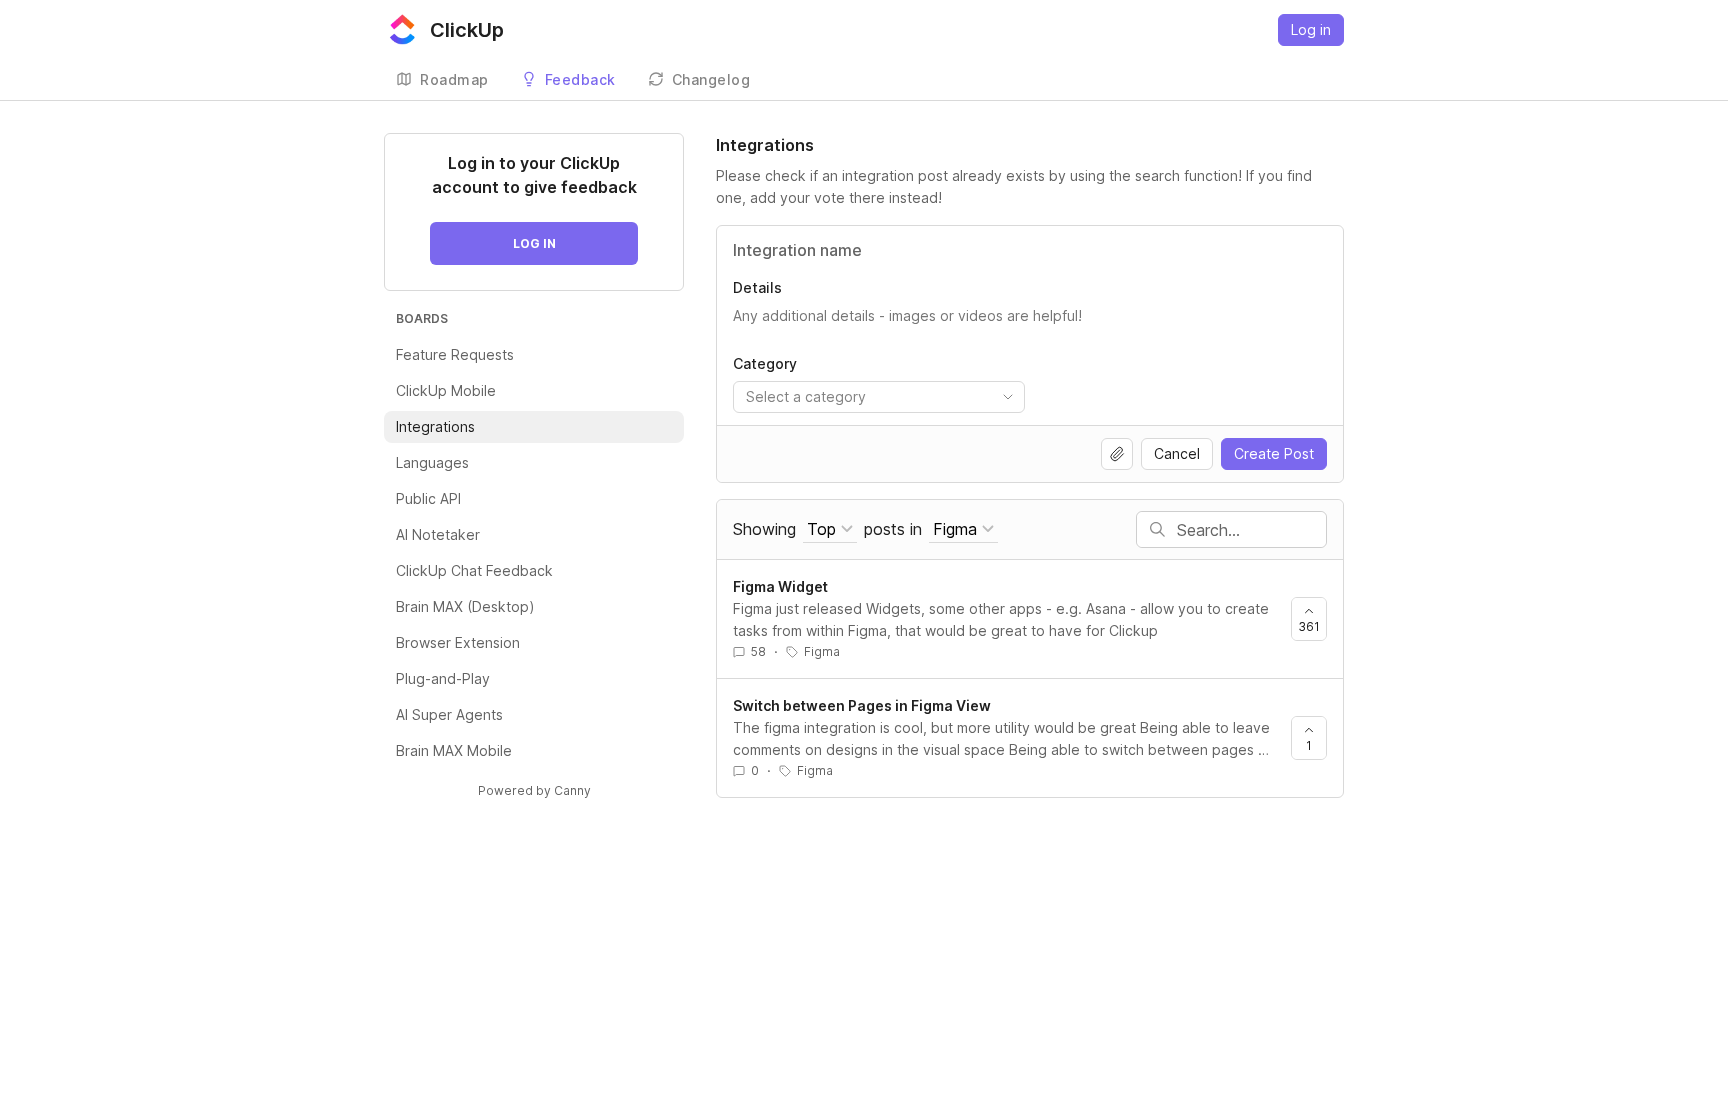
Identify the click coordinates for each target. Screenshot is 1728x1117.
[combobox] (879, 397)
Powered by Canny (534, 790)
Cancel (1177, 453)
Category (765, 363)
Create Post (1274, 453)
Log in (1311, 29)
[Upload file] (1117, 454)
